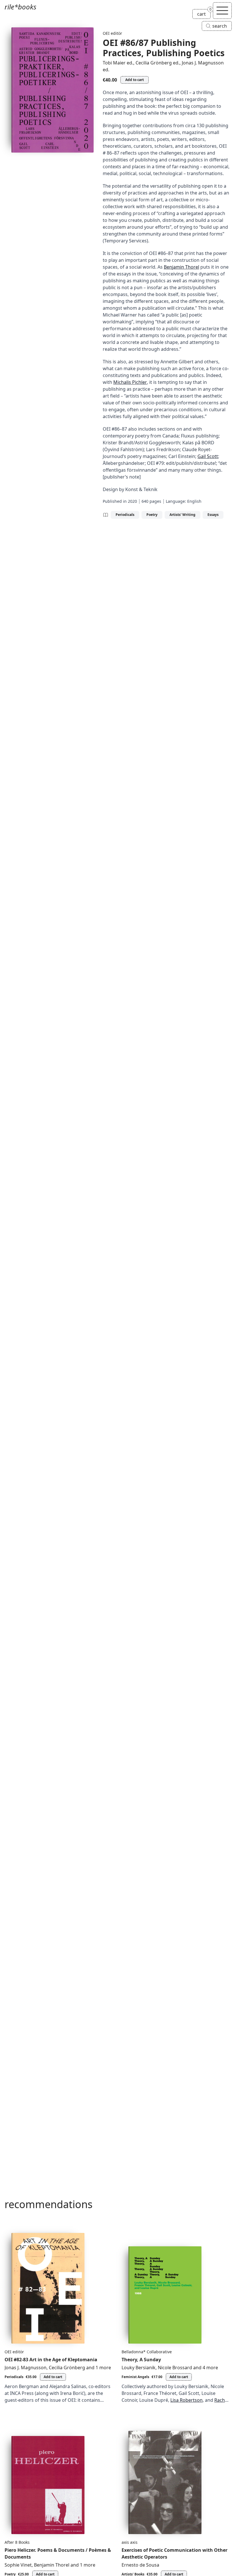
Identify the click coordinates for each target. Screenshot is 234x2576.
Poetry (152, 515)
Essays (213, 515)
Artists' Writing (182, 515)
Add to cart (135, 80)
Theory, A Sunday (141, 2360)
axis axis (130, 2542)
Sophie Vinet (18, 2565)
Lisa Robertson (186, 2400)
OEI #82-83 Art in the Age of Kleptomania (51, 2360)
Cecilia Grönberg (154, 63)
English (194, 501)
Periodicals (125, 515)
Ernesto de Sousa (140, 2565)
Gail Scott (208, 456)
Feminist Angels (135, 2377)
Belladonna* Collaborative (147, 2352)
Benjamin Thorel (181, 267)
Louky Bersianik (139, 2368)
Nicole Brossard (175, 2368)
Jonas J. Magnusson (203, 63)
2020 (132, 501)
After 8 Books (17, 2542)
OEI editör (112, 33)
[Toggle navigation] (222, 11)
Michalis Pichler (130, 382)
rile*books (20, 7)
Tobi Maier (114, 63)
